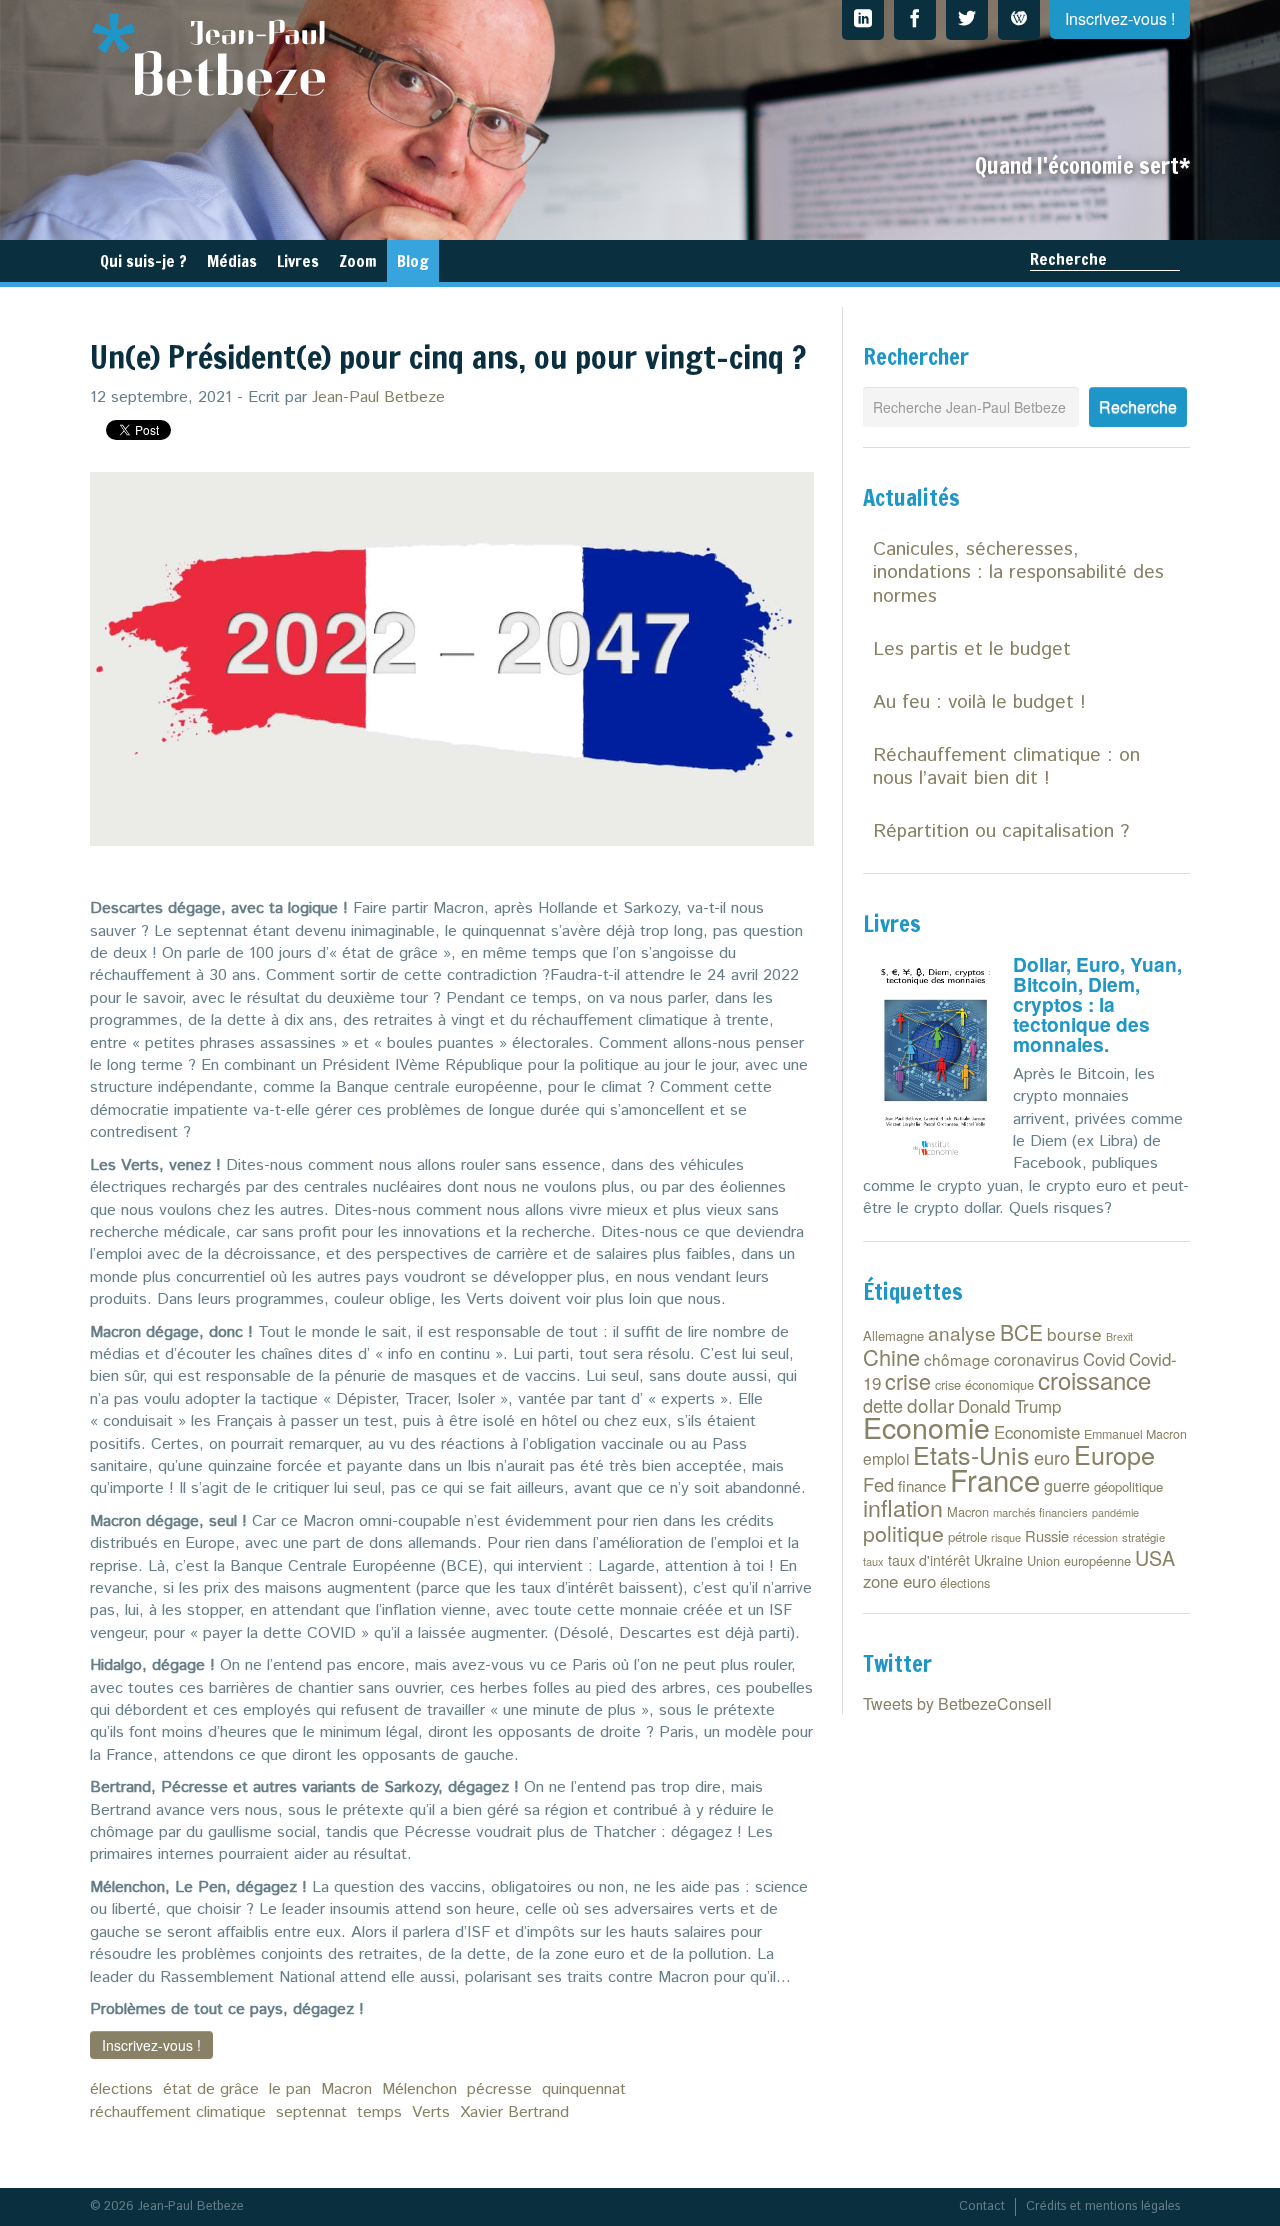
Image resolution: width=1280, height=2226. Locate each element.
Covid (1104, 1359)
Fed (878, 1484)
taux (873, 1561)
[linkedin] (863, 20)
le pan (290, 2089)
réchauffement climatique (178, 2112)
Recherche (1068, 259)
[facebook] (915, 20)
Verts (431, 2112)
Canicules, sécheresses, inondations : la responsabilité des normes (1018, 572)
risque (1006, 1537)
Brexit (1119, 1336)
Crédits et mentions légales (1103, 2206)
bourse (1074, 1333)
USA (1155, 1557)
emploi (886, 1458)
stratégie (1143, 1537)
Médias (232, 261)
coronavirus (1036, 1359)
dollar (930, 1404)
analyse (962, 1332)
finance (922, 1485)
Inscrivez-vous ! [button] (151, 2045)
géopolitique (1128, 1486)
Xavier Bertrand (514, 2112)
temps (379, 2112)
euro (1052, 1457)
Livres (298, 261)
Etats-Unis (971, 1454)
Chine (891, 1356)
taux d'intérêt (929, 1560)
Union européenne (1079, 1560)
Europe (1114, 1454)
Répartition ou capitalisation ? (1001, 831)
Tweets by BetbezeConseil (957, 1703)
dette (883, 1405)
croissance (1094, 1379)
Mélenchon (419, 2089)
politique (903, 1533)
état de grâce (211, 2089)
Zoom (358, 261)
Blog (413, 261)
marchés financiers (1040, 1512)
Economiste (1037, 1432)
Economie (926, 1426)
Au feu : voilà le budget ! (979, 702)
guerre (1067, 1485)
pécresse (499, 2089)
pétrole (967, 1536)
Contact (982, 2206)
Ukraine (998, 1559)
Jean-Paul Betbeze (378, 397)
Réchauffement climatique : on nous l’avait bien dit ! (1006, 767)
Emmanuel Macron (1135, 1434)
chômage (957, 1359)
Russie (1047, 1535)
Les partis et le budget (972, 649)
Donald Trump (1009, 1406)
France (995, 1479)
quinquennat (584, 2089)
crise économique (984, 1384)
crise (908, 1380)
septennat (311, 2112)
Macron (346, 2089)
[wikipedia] (1019, 20)
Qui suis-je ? (143, 261)
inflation (903, 1507)
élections (121, 2089)
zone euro (899, 1581)
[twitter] (967, 20)
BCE (1021, 1332)
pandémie (1115, 1512)
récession (1095, 1537)
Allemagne (893, 1335)
